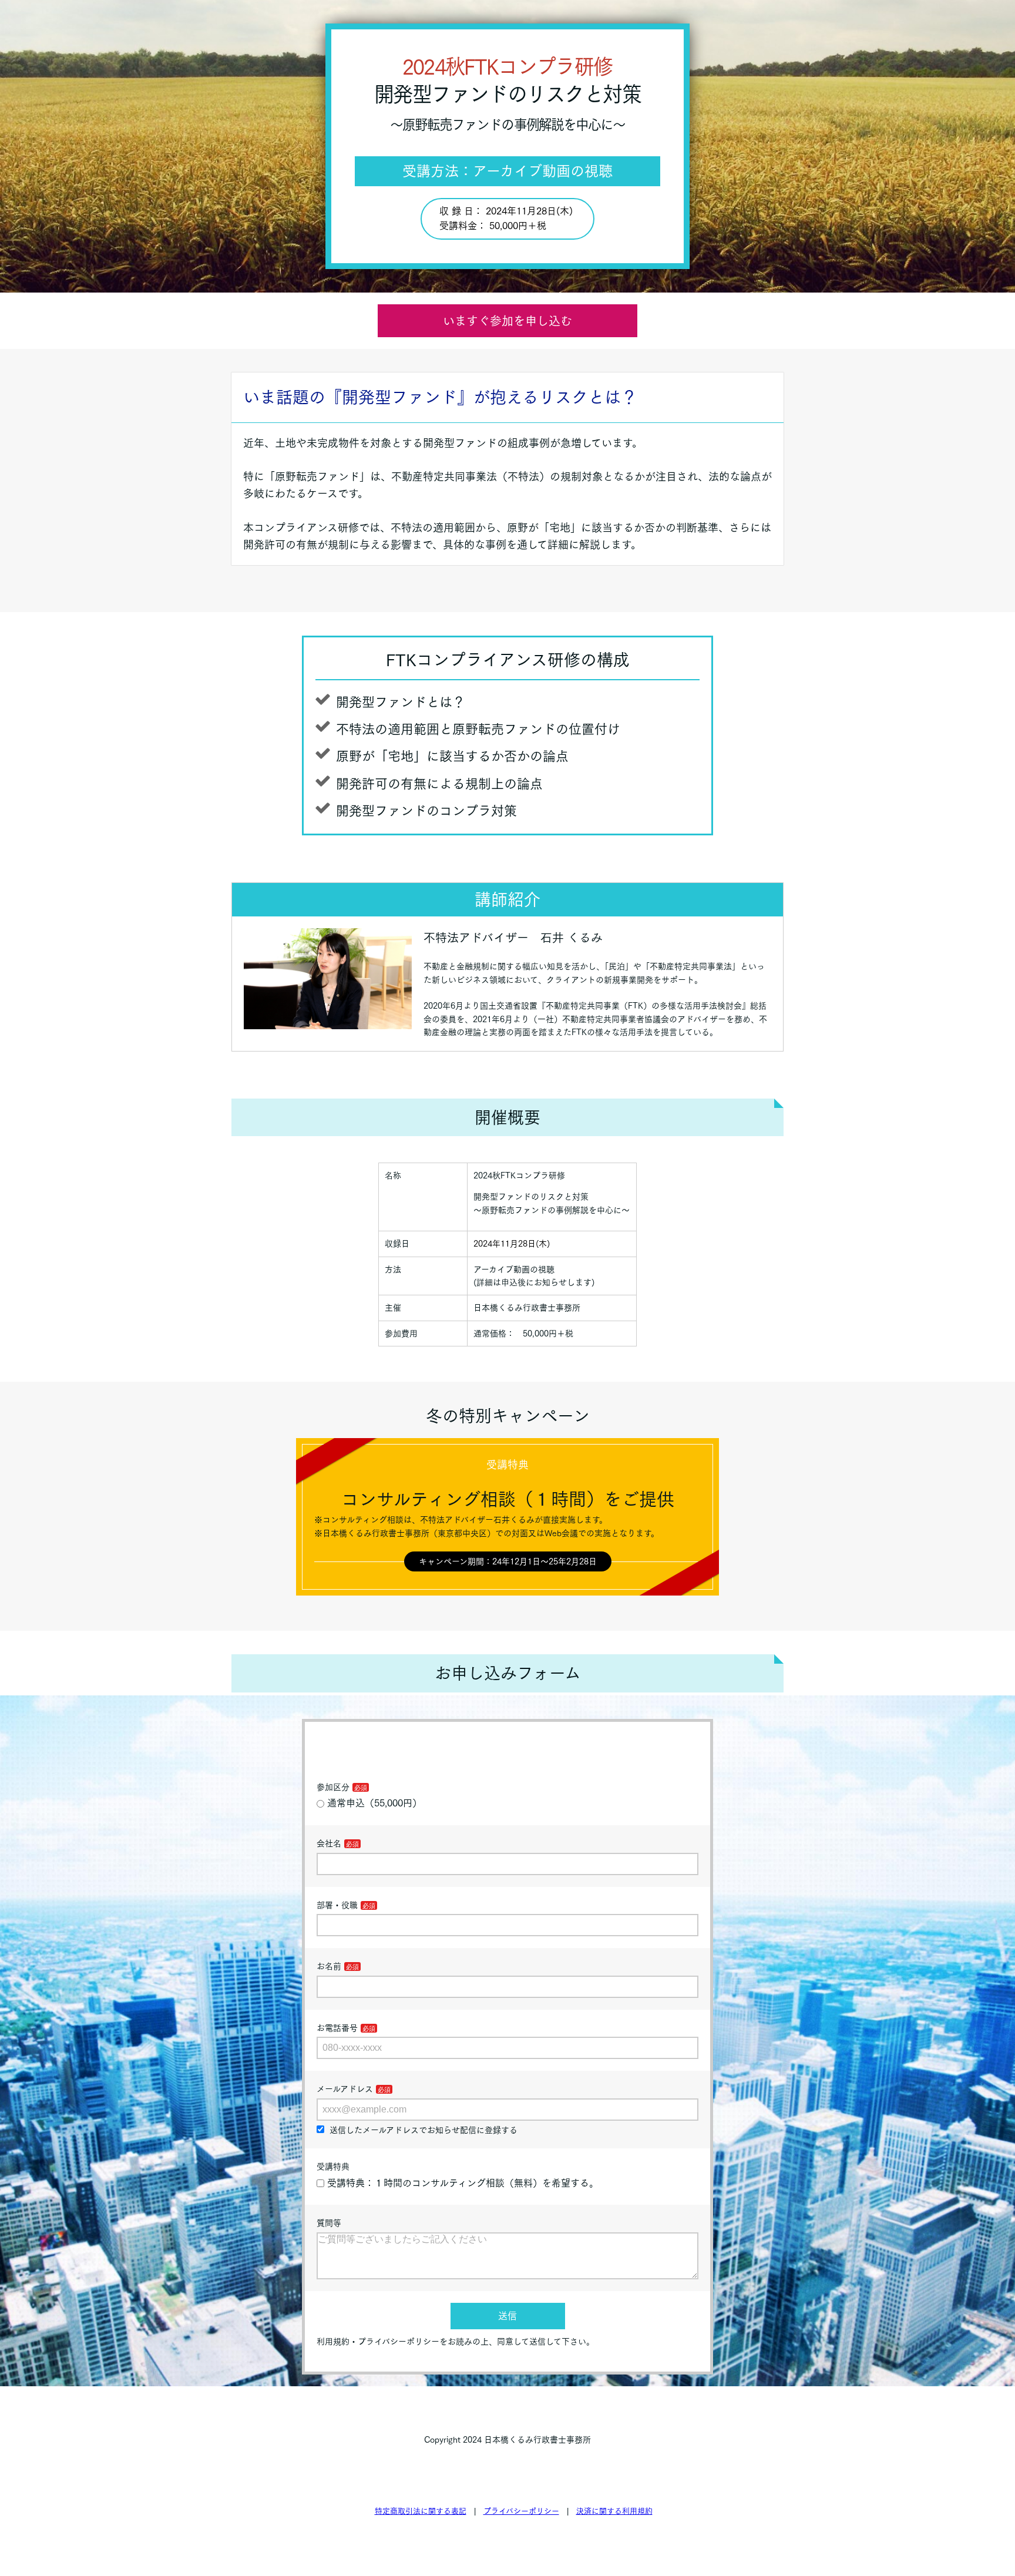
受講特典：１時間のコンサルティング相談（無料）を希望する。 (463, 2183)
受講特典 (333, 2167)
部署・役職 (337, 1905)
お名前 (329, 1966)
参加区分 (333, 1787)
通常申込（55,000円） (374, 1803)
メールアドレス (345, 2089)
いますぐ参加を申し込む (508, 321)
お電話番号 (337, 2028)
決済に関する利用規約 (614, 2511)
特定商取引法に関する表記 (421, 2511)
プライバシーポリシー (521, 2511)
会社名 (329, 1843)
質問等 (329, 2223)
